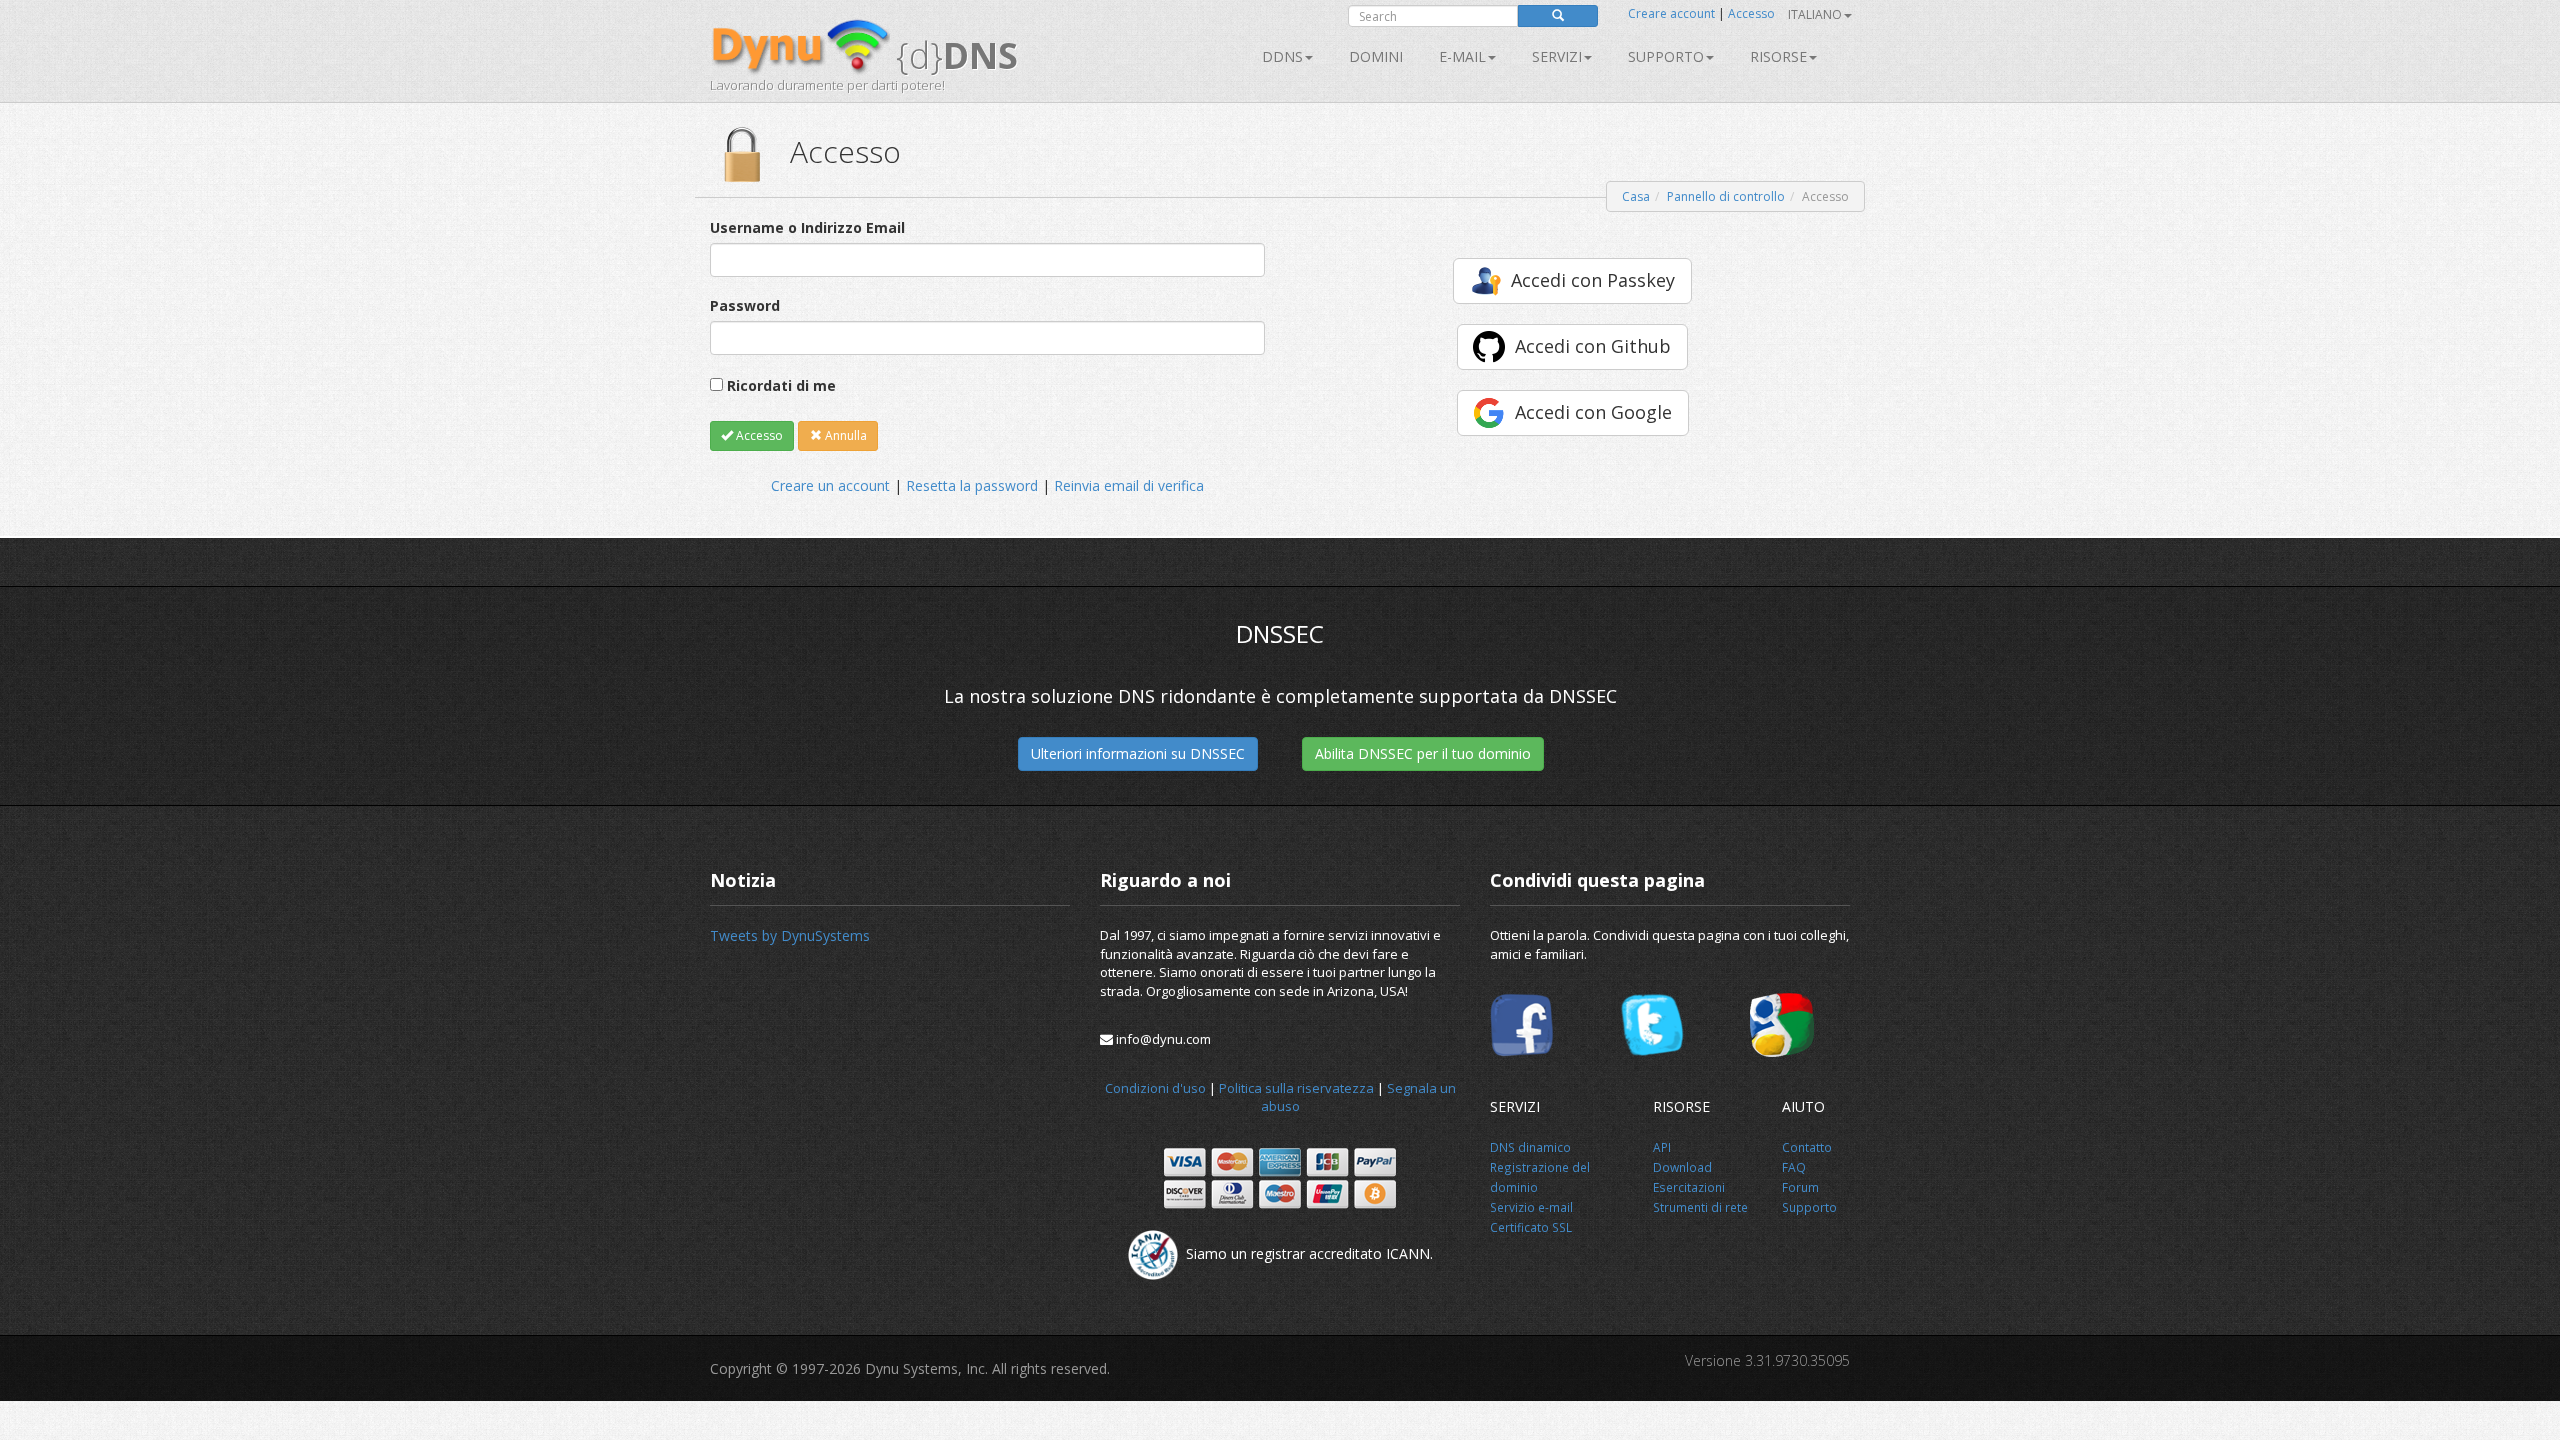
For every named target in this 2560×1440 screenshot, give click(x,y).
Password (745, 305)
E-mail (1462, 56)
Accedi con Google (1593, 412)
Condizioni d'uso (1155, 1088)
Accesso (1751, 13)
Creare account (1671, 13)
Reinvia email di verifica (1129, 485)
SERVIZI (1557, 56)
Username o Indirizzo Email (807, 227)
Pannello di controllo (1726, 196)
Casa (1636, 196)
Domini (1376, 56)
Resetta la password (972, 485)
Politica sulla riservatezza (1296, 1088)
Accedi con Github (1593, 346)
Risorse (1778, 56)
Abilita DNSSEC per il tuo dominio (1423, 753)
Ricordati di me (781, 385)
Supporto (1666, 56)
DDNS (1282, 56)
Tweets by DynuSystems (790, 935)
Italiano (1815, 14)
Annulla (844, 435)
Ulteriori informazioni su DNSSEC (1138, 753)
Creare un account (830, 485)
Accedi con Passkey (1593, 280)
